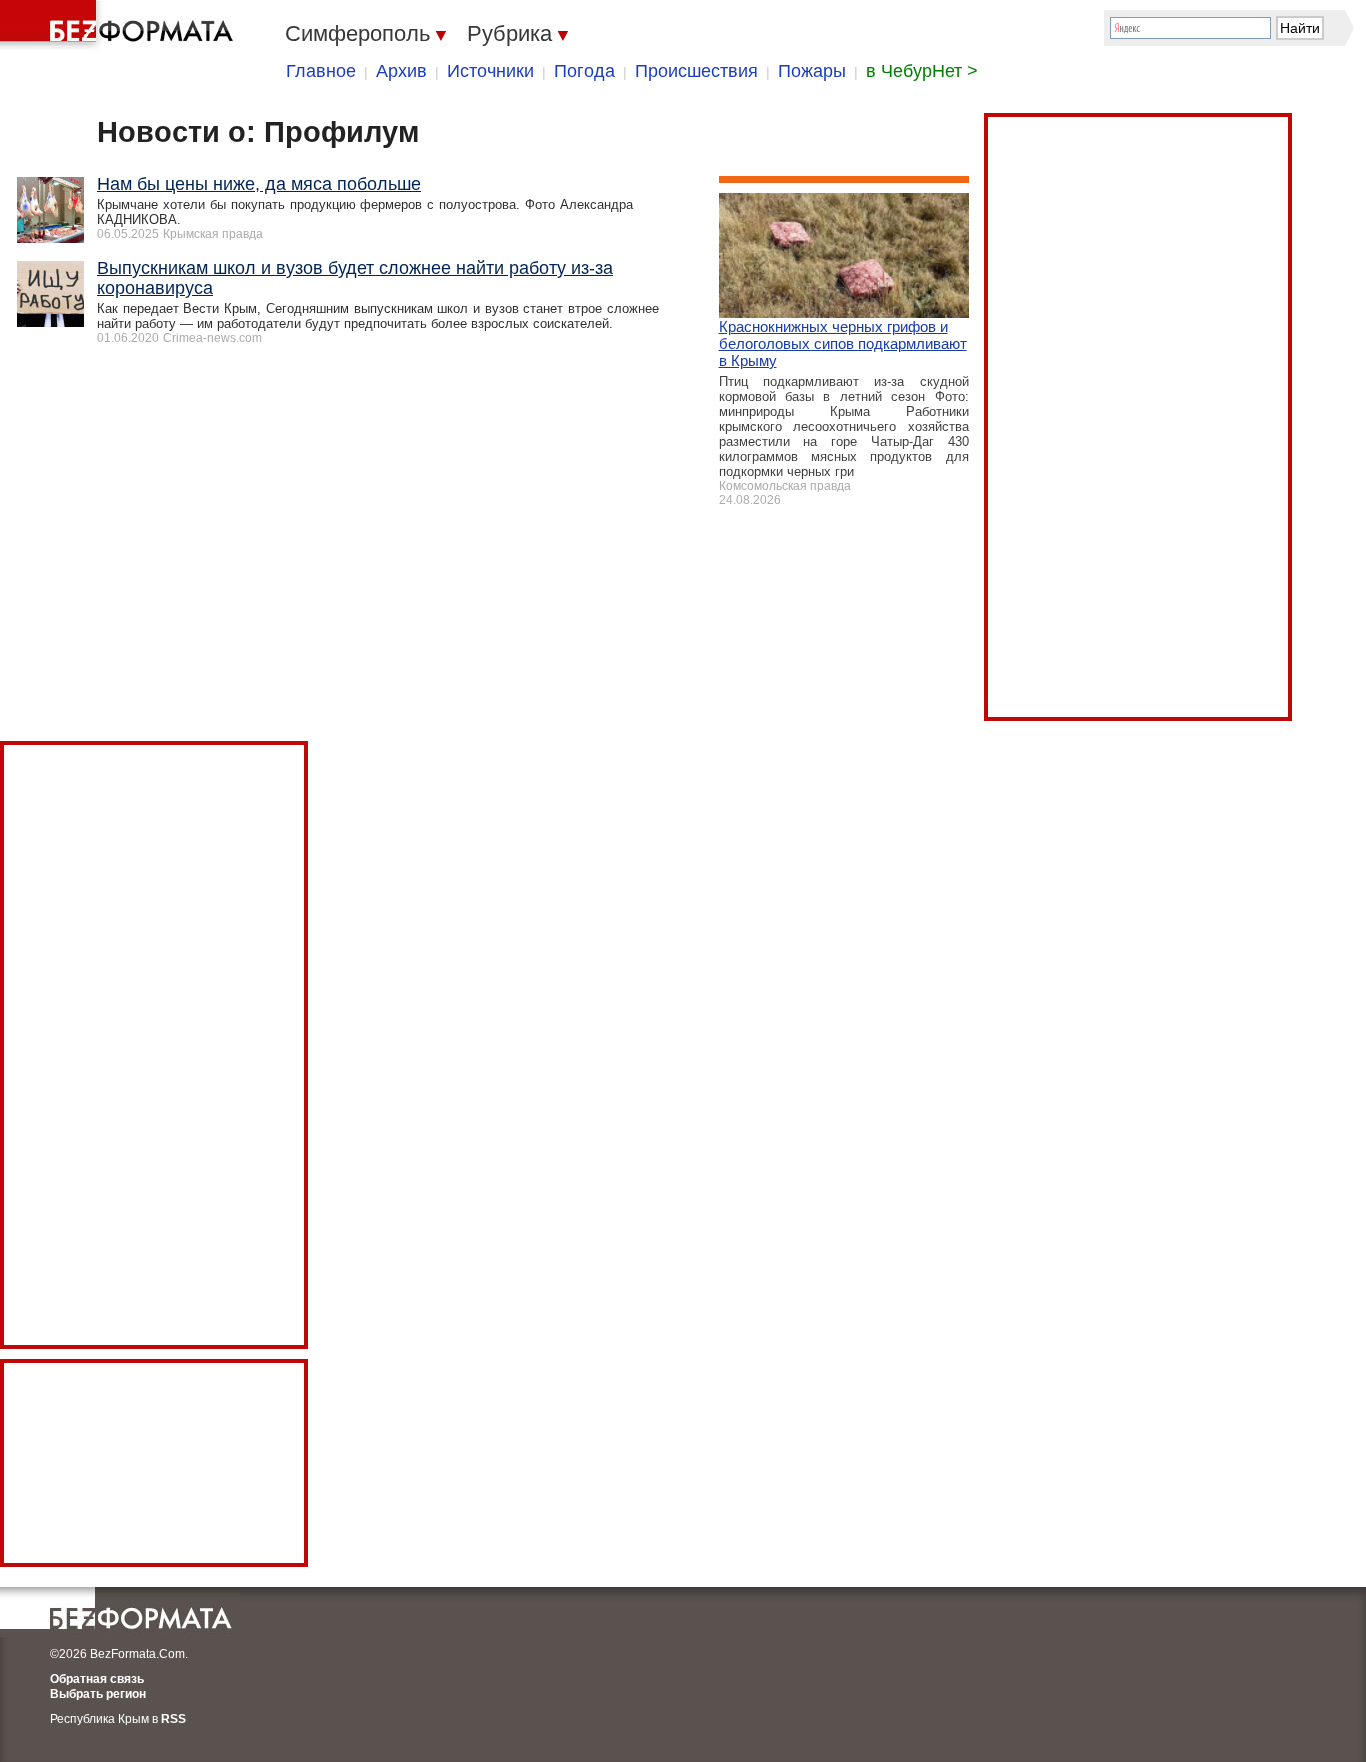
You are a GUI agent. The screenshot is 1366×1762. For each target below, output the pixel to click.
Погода (584, 71)
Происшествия (696, 71)
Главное (321, 71)
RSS (173, 1719)
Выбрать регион (98, 1694)
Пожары (812, 71)
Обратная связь (97, 1679)
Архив (401, 71)
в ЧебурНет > (922, 71)
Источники (490, 71)
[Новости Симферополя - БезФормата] (120, 25)
